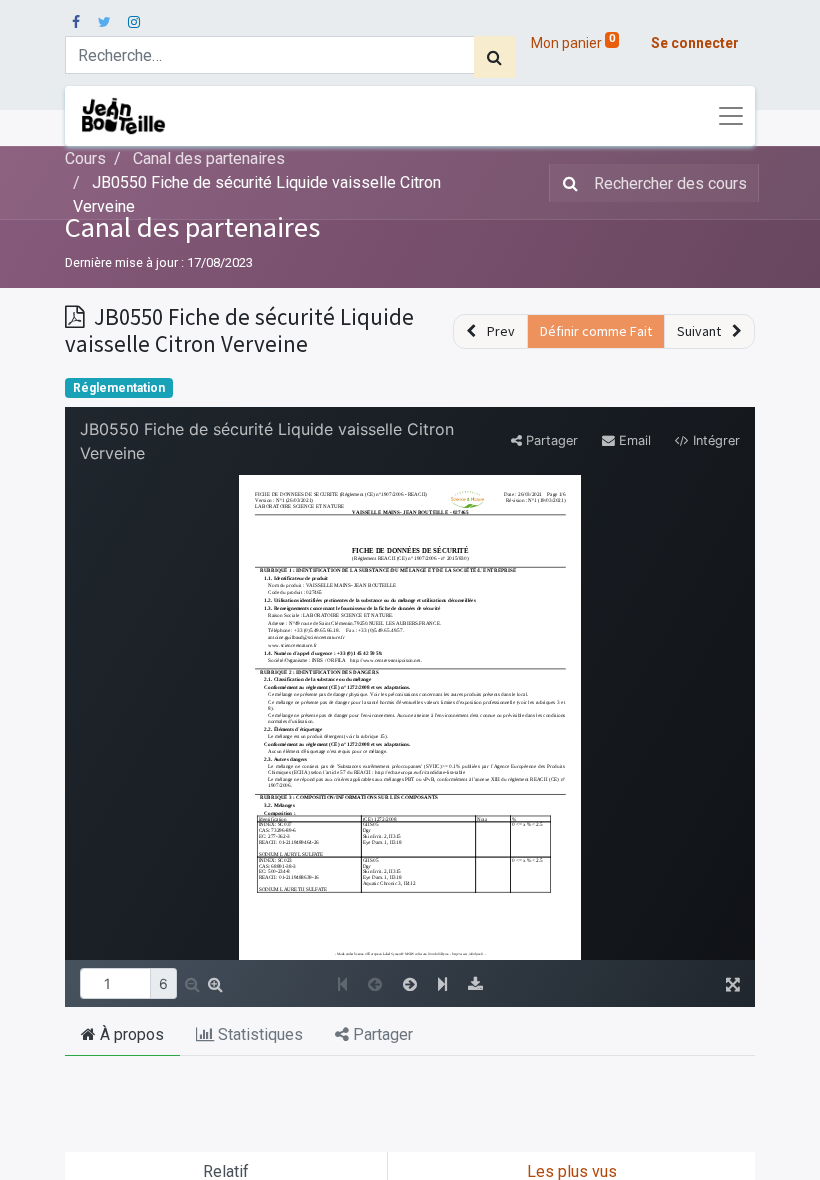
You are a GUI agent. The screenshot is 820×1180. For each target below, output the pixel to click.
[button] (490, 331)
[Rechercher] (494, 57)
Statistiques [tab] (258, 1034)
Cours (85, 158)
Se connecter (695, 43)
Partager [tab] (381, 1034)
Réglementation (119, 388)
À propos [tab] (130, 1034)
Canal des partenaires (192, 227)
